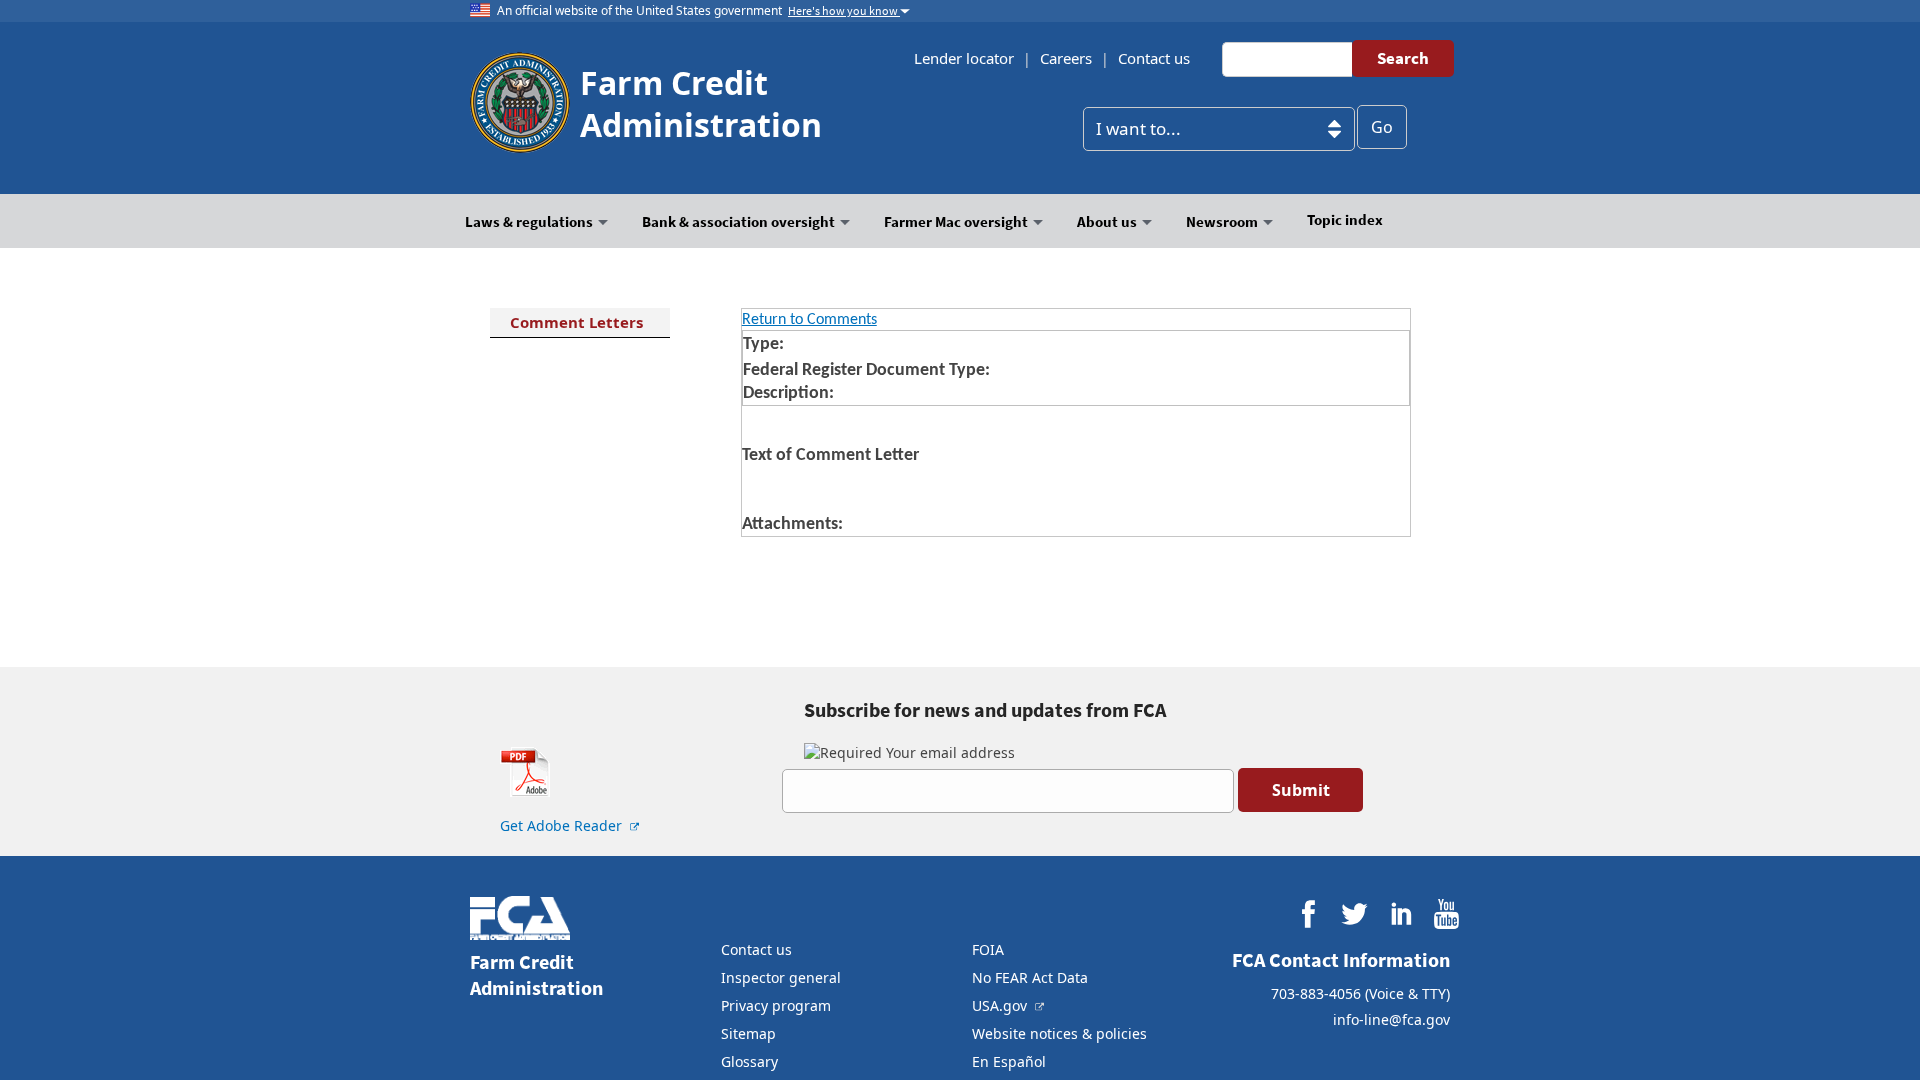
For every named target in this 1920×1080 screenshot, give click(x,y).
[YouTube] (1446, 914)
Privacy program (776, 1005)
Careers (1066, 58)
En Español (1009, 1061)
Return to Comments (809, 320)
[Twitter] (1354, 914)
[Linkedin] (1400, 914)
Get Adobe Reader (563, 825)
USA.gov (1001, 1005)
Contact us (1154, 58)
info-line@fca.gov (1391, 1019)
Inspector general (781, 977)
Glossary (749, 1061)
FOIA (988, 949)
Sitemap (748, 1033)
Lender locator (964, 58)
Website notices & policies (1059, 1033)
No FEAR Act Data (1030, 977)
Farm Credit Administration (701, 103)
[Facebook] (1308, 914)
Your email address (948, 752)
